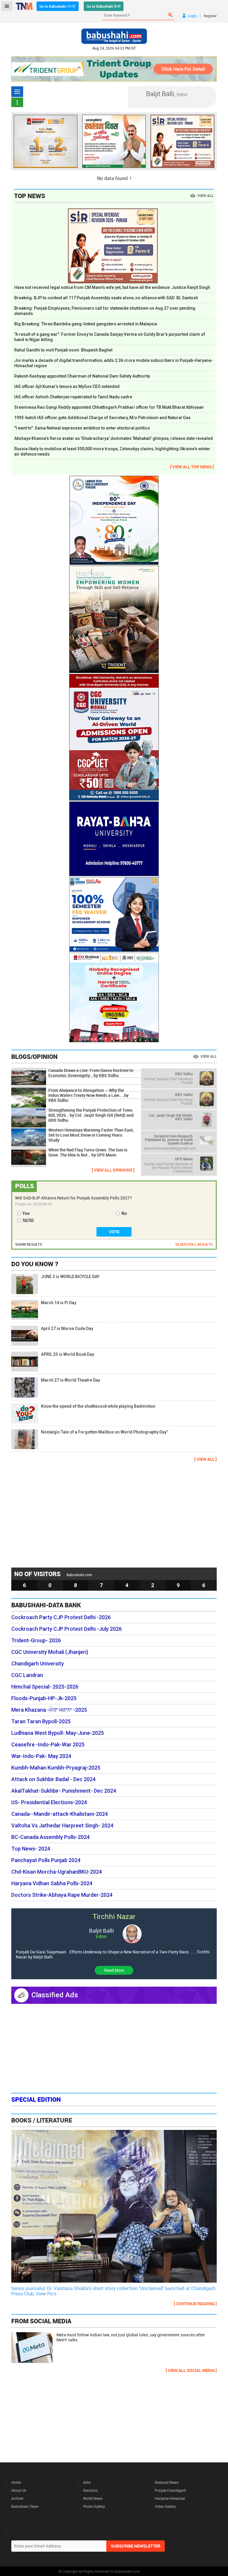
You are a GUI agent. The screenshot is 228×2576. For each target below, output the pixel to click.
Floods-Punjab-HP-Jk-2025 (44, 1698)
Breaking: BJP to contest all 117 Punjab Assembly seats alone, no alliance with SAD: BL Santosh (106, 298)
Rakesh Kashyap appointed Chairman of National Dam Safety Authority (82, 376)
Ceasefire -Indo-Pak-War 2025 (48, 1745)
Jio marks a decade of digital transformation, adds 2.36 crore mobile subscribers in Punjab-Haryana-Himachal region (114, 363)
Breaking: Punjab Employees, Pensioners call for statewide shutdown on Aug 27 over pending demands (105, 311)
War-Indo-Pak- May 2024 (41, 1756)
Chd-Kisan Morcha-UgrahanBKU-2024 (57, 1872)
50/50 (28, 1221)
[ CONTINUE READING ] (195, 2304)
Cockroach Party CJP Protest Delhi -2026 (61, 1617)
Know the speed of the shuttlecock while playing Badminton (98, 1406)
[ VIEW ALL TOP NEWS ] (192, 467)
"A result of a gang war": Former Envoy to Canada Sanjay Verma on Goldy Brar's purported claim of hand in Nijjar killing (110, 337)
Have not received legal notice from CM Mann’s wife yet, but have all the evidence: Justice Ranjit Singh (112, 287)
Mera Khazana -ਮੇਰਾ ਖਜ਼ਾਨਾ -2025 (49, 1710)
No (124, 1213)
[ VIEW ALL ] (206, 1459)
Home (16, 2482)
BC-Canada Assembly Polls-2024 (50, 1837)
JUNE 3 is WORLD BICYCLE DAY (70, 1277)
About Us (19, 2490)
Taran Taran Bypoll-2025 (41, 1721)
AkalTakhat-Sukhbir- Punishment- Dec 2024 (64, 1791)
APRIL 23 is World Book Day (68, 1354)
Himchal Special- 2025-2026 (45, 1687)
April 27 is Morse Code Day (67, 1328)
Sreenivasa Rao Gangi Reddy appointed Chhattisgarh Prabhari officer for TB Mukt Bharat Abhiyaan (109, 407)
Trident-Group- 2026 (36, 1641)
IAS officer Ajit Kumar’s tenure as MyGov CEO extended (67, 386)
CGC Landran (27, 1675)
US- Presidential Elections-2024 (49, 1802)
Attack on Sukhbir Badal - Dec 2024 (53, 1779)
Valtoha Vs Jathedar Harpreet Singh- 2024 (62, 1826)
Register (210, 16)
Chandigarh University (38, 1664)
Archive (17, 2498)
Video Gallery (165, 2506)
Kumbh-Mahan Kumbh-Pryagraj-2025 (56, 1768)
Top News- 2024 (31, 1849)
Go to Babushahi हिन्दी (104, 6)
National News (167, 2482)
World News (93, 2498)
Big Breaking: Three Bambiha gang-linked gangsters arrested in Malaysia (86, 324)
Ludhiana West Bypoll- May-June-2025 (58, 1733)
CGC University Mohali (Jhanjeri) (50, 1652)
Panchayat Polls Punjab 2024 (46, 1860)
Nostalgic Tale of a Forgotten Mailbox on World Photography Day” (104, 1432)
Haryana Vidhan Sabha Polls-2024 (52, 1883)
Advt (87, 2482)
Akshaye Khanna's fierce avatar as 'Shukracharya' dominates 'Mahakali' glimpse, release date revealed (114, 438)
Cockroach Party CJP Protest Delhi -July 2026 (66, 1629)
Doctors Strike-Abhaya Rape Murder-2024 (62, 1895)
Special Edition (36, 2099)
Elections (90, 2490)
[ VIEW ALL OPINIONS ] (113, 1170)
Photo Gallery (94, 2506)
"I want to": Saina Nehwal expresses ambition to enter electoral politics (82, 428)
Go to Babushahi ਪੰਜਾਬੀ (58, 6)
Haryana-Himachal (170, 2498)
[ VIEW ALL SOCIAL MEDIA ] (191, 2370)
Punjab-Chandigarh (170, 2490)
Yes (26, 1213)
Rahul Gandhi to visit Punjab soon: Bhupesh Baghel (63, 350)
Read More (114, 1970)
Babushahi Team (25, 2506)
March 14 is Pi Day (59, 1303)
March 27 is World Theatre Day (71, 1380)
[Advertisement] (114, 1514)
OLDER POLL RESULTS (194, 1244)
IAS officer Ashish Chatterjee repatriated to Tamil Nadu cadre (73, 397)
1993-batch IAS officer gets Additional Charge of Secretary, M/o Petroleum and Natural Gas (102, 418)
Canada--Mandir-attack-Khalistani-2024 (60, 1814)
